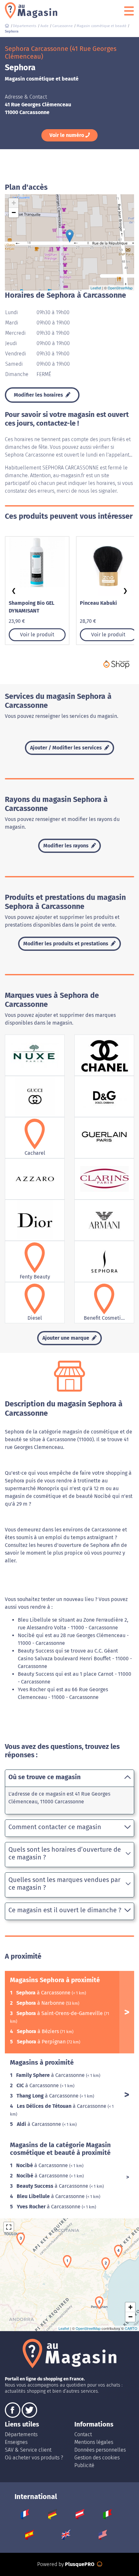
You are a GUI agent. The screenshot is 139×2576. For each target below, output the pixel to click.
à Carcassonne (44, 1993)
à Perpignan (42, 2042)
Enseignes (16, 2442)
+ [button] (14, 203)
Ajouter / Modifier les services (67, 748)
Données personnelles (100, 2450)
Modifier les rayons (67, 846)
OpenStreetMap (120, 288)
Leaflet (96, 288)
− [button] (14, 212)
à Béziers (38, 2031)
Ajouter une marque (66, 1338)
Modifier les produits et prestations (66, 944)
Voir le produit (37, 635)
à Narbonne (41, 2003)
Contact (83, 2434)
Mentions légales (94, 2442)
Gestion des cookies (97, 2458)
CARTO (131, 2328)
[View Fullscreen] (9, 2227)
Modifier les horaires (39, 395)
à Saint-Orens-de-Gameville (60, 2013)
